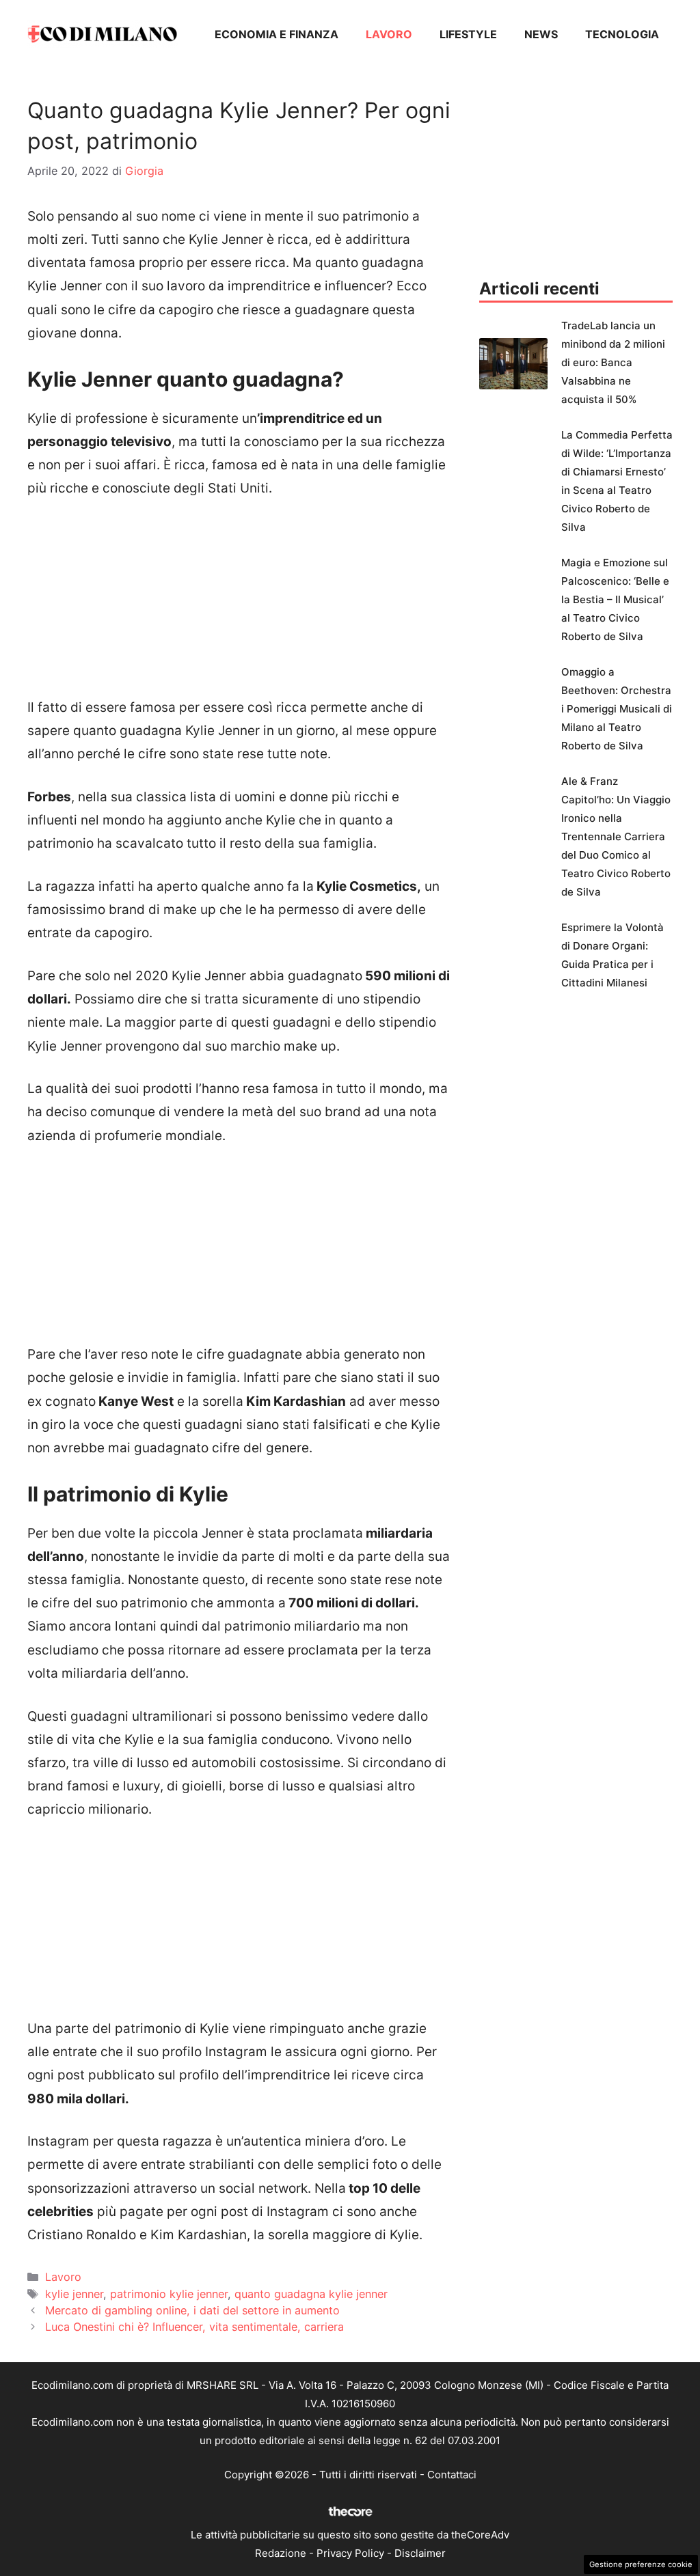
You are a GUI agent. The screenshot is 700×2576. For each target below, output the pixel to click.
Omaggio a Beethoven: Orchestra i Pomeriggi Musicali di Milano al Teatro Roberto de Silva (617, 709)
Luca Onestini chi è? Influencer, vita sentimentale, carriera (194, 2327)
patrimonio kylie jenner (169, 2294)
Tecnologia (622, 34)
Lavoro (389, 34)
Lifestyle (468, 34)
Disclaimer (420, 2553)
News (541, 34)
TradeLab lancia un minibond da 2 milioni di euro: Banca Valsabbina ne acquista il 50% (613, 362)
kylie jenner (74, 2294)
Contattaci (452, 2475)
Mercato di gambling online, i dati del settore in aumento (192, 2310)
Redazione (281, 2553)
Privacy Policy (350, 2553)
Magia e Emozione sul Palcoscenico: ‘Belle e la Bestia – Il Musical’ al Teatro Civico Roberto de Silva (615, 599)
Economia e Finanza (277, 34)
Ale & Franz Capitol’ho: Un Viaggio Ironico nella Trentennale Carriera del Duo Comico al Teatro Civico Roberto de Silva (616, 836)
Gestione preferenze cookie (641, 2564)
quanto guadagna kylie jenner (311, 2294)
